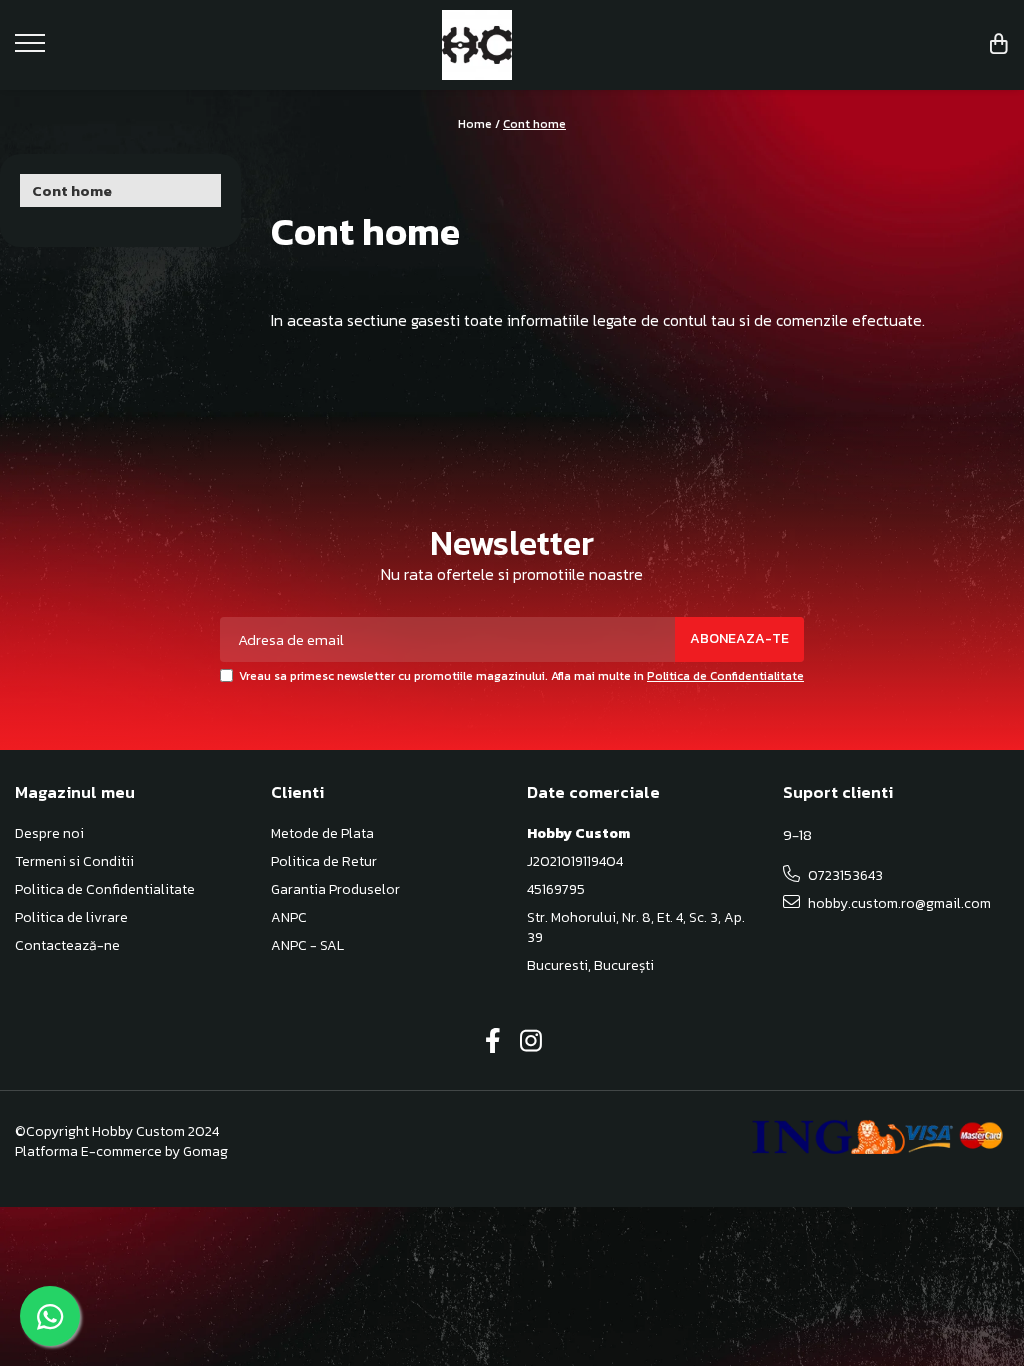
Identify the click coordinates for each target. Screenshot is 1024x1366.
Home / (479, 124)
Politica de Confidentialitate (725, 676)
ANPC (289, 918)
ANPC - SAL (307, 946)
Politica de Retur (324, 862)
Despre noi (49, 834)
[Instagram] (531, 1042)
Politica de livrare (71, 918)
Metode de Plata (322, 834)
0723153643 (844, 875)
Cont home (534, 124)
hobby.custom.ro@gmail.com (898, 903)
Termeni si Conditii (74, 862)
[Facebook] (493, 1042)
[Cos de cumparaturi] (999, 45)
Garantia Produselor (335, 890)
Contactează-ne (67, 946)
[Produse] (32, 49)
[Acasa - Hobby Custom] (512, 45)
